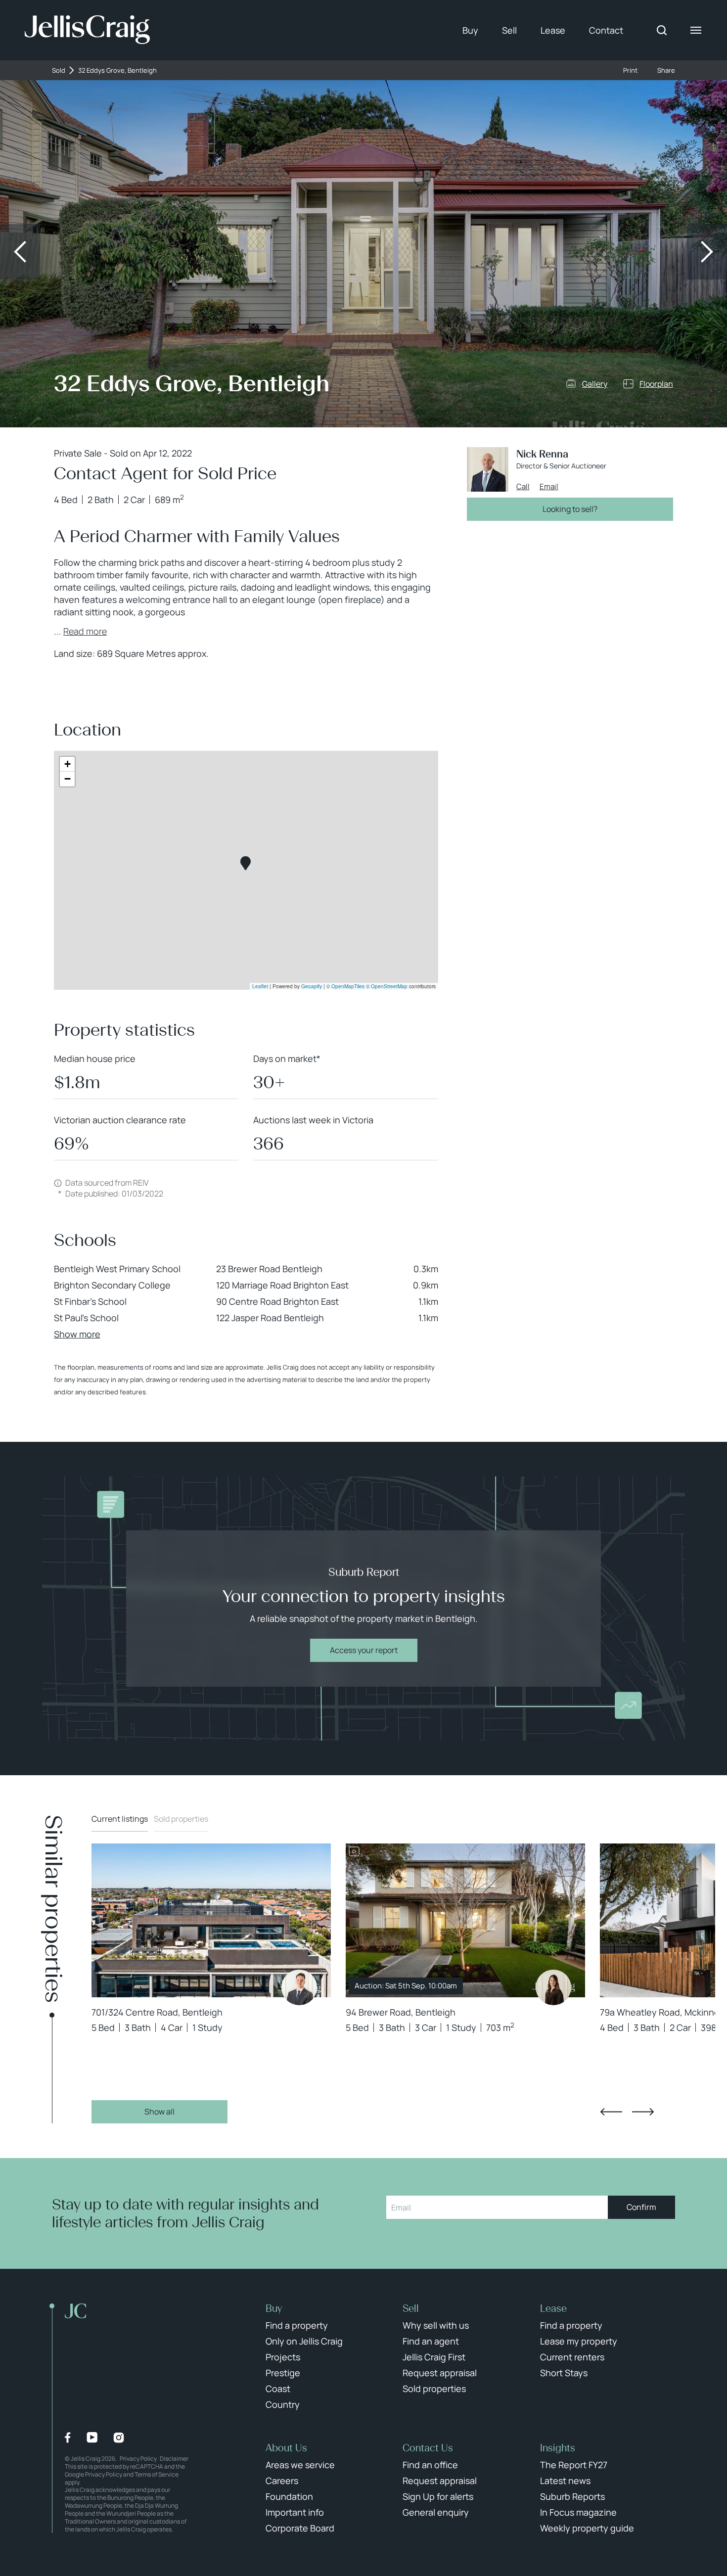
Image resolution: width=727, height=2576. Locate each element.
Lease (553, 30)
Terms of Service (157, 2474)
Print (630, 70)
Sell (509, 30)
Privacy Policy (138, 2459)
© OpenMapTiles (345, 986)
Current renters (572, 2357)
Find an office (430, 2465)
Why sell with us (436, 2325)
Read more (85, 631)
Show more (77, 1334)
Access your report (364, 1650)
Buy (470, 30)
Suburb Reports (572, 2496)
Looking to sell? (570, 509)
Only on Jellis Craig (304, 2341)
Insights (558, 2448)
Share (666, 70)
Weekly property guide (587, 2528)
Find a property (297, 2325)
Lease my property (579, 2341)
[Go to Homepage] (87, 30)
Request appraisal (440, 2373)
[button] (246, 863)
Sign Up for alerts (438, 2496)
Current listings (120, 1819)
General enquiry (436, 2512)
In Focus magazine (578, 2512)
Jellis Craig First (434, 2357)
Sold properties (181, 1819)
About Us (286, 2448)
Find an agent (431, 2341)
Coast (278, 2389)
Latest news (565, 2481)
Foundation (289, 2496)
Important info (295, 2512)
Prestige (283, 2373)
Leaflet (260, 986)
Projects (283, 2357)
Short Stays (564, 2373)
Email (549, 487)
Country (283, 2404)
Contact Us (428, 2448)
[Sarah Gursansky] (553, 1987)
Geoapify (312, 986)
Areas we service (300, 2465)
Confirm (641, 2207)
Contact (606, 30)
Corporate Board (300, 2528)
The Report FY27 (574, 2465)
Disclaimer (174, 2459)
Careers (282, 2481)
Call (523, 487)
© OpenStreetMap (387, 986)
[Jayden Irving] (299, 1987)
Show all (159, 2112)
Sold (59, 70)
